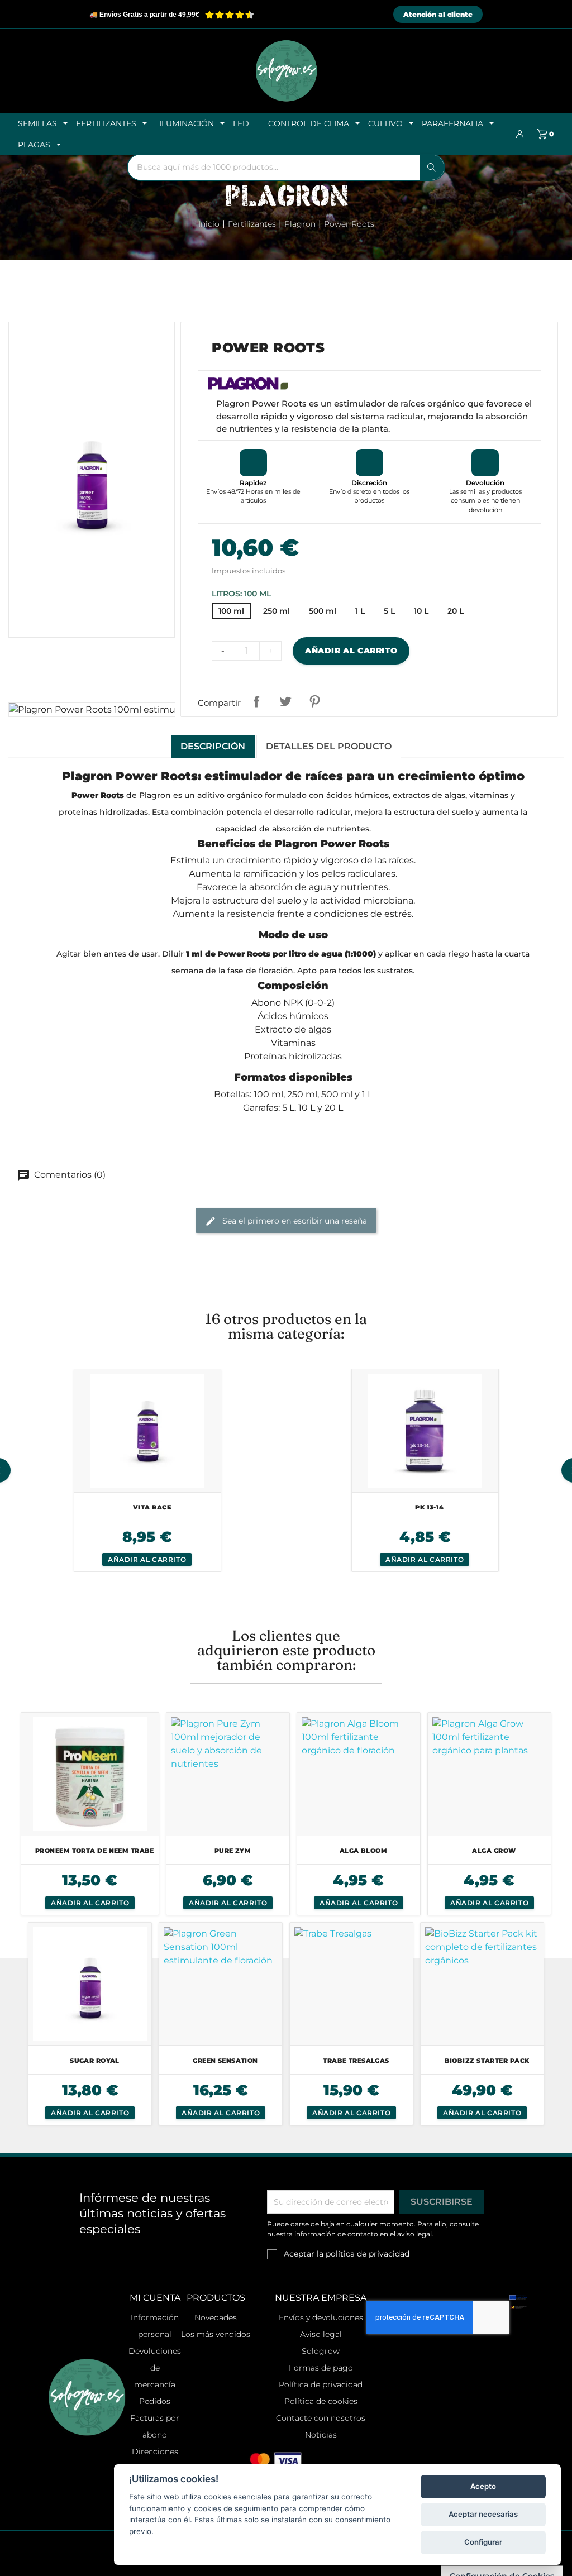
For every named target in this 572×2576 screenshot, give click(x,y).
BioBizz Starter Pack (487, 2061)
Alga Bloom (363, 1851)
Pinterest (314, 701)
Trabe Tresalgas (356, 2061)
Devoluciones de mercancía (155, 2368)
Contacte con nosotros (321, 2418)
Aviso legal (321, 2334)
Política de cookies (321, 2401)
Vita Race (152, 1507)
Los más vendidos (216, 2334)
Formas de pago (321, 2368)
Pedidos (155, 2401)
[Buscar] (432, 167)
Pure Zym (233, 1851)
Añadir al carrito (351, 651)
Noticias (321, 2435)
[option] (147, 1470)
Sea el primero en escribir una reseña (294, 1220)
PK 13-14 (430, 1507)
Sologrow (321, 2351)
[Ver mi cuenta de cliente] (520, 134)
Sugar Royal (95, 2061)
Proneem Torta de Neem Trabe (95, 1851)
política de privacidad (368, 2254)
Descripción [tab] (213, 746)
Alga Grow (494, 1851)
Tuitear (285, 701)
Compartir (256, 701)
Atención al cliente (438, 14)
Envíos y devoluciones (321, 2317)
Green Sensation (225, 2061)
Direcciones (155, 2451)
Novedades (216, 2317)
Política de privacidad (321, 2384)
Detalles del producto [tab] (329, 746)
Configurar (483, 2542)
